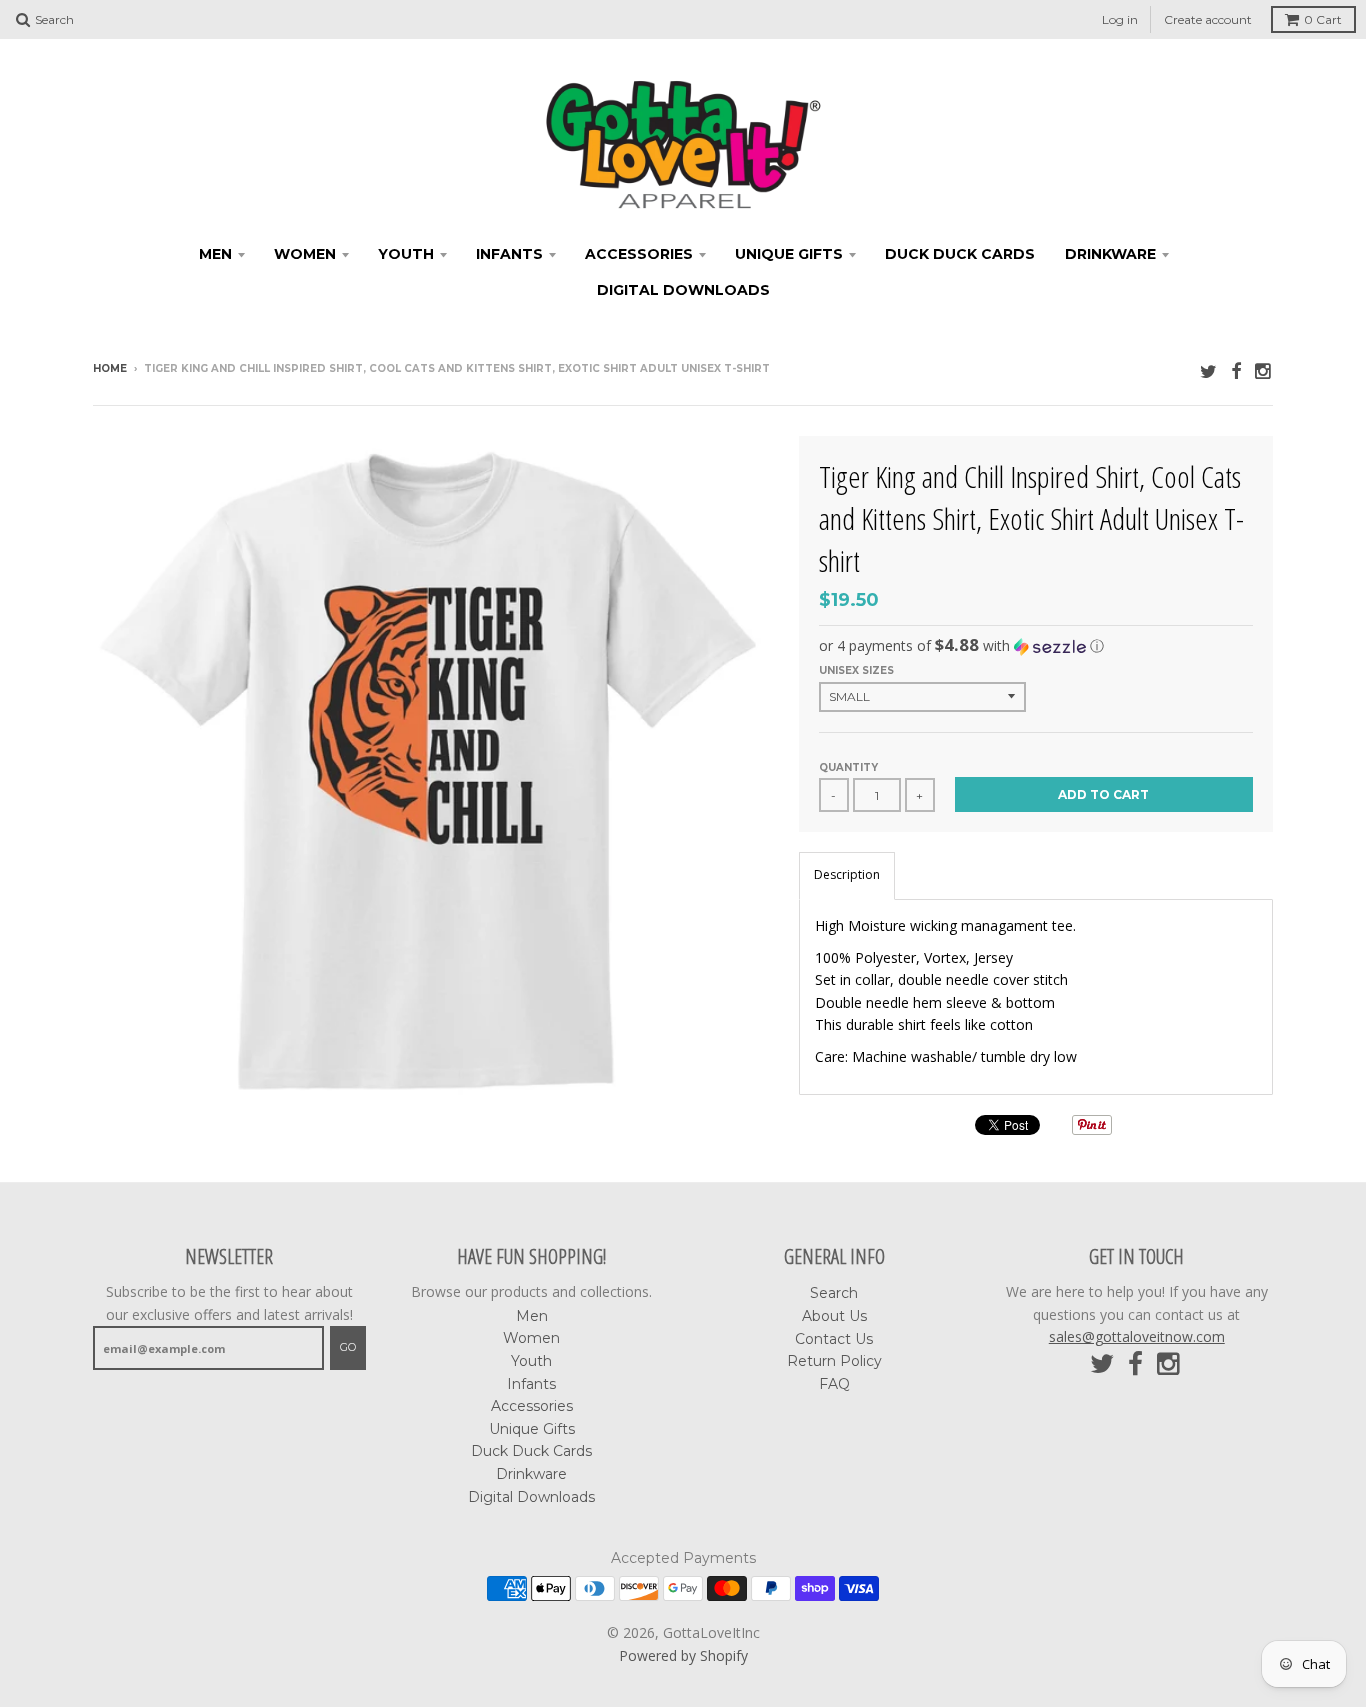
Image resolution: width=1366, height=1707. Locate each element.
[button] (1036, 646)
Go (348, 1347)
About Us (834, 1316)
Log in (1120, 19)
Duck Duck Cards (960, 254)
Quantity (848, 767)
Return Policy (834, 1361)
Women (305, 254)
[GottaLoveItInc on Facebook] (1236, 370)
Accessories (639, 254)
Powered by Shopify (683, 1655)
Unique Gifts (789, 254)
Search (834, 1293)
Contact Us (834, 1339)
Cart (1323, 19)
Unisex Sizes (856, 670)
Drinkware (1110, 254)
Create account (1208, 19)
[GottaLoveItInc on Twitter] (1208, 370)
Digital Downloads (683, 290)
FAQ (834, 1384)
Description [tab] (847, 874)
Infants (509, 254)
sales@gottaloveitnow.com (1137, 1336)
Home (110, 368)
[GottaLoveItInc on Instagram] (1264, 370)
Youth (406, 254)
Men (215, 254)
